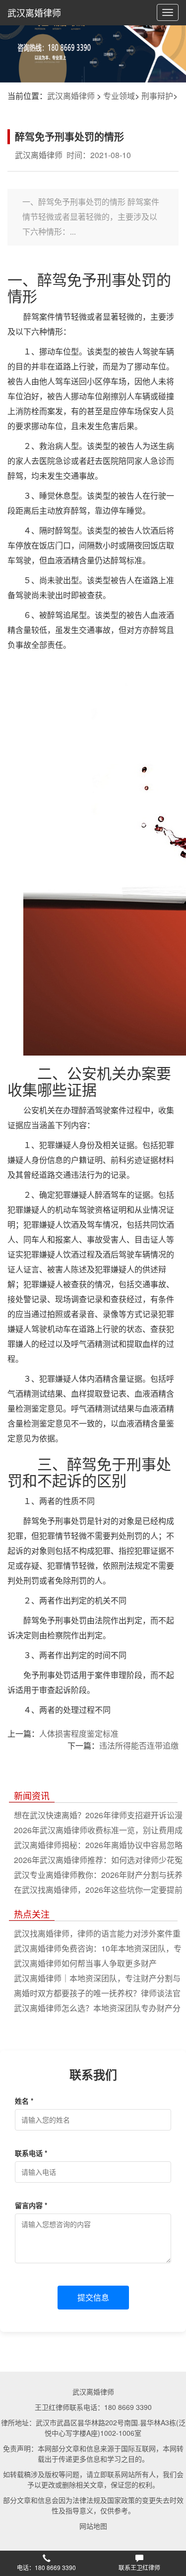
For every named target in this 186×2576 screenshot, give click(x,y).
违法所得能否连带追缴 (139, 1745)
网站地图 (93, 2526)
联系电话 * (31, 2153)
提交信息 (93, 2297)
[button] (47, 2564)
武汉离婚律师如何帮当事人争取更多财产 (85, 1963)
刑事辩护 (157, 96)
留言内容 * (31, 2205)
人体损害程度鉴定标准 (79, 1733)
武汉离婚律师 (34, 12)
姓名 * (24, 2101)
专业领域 (119, 96)
